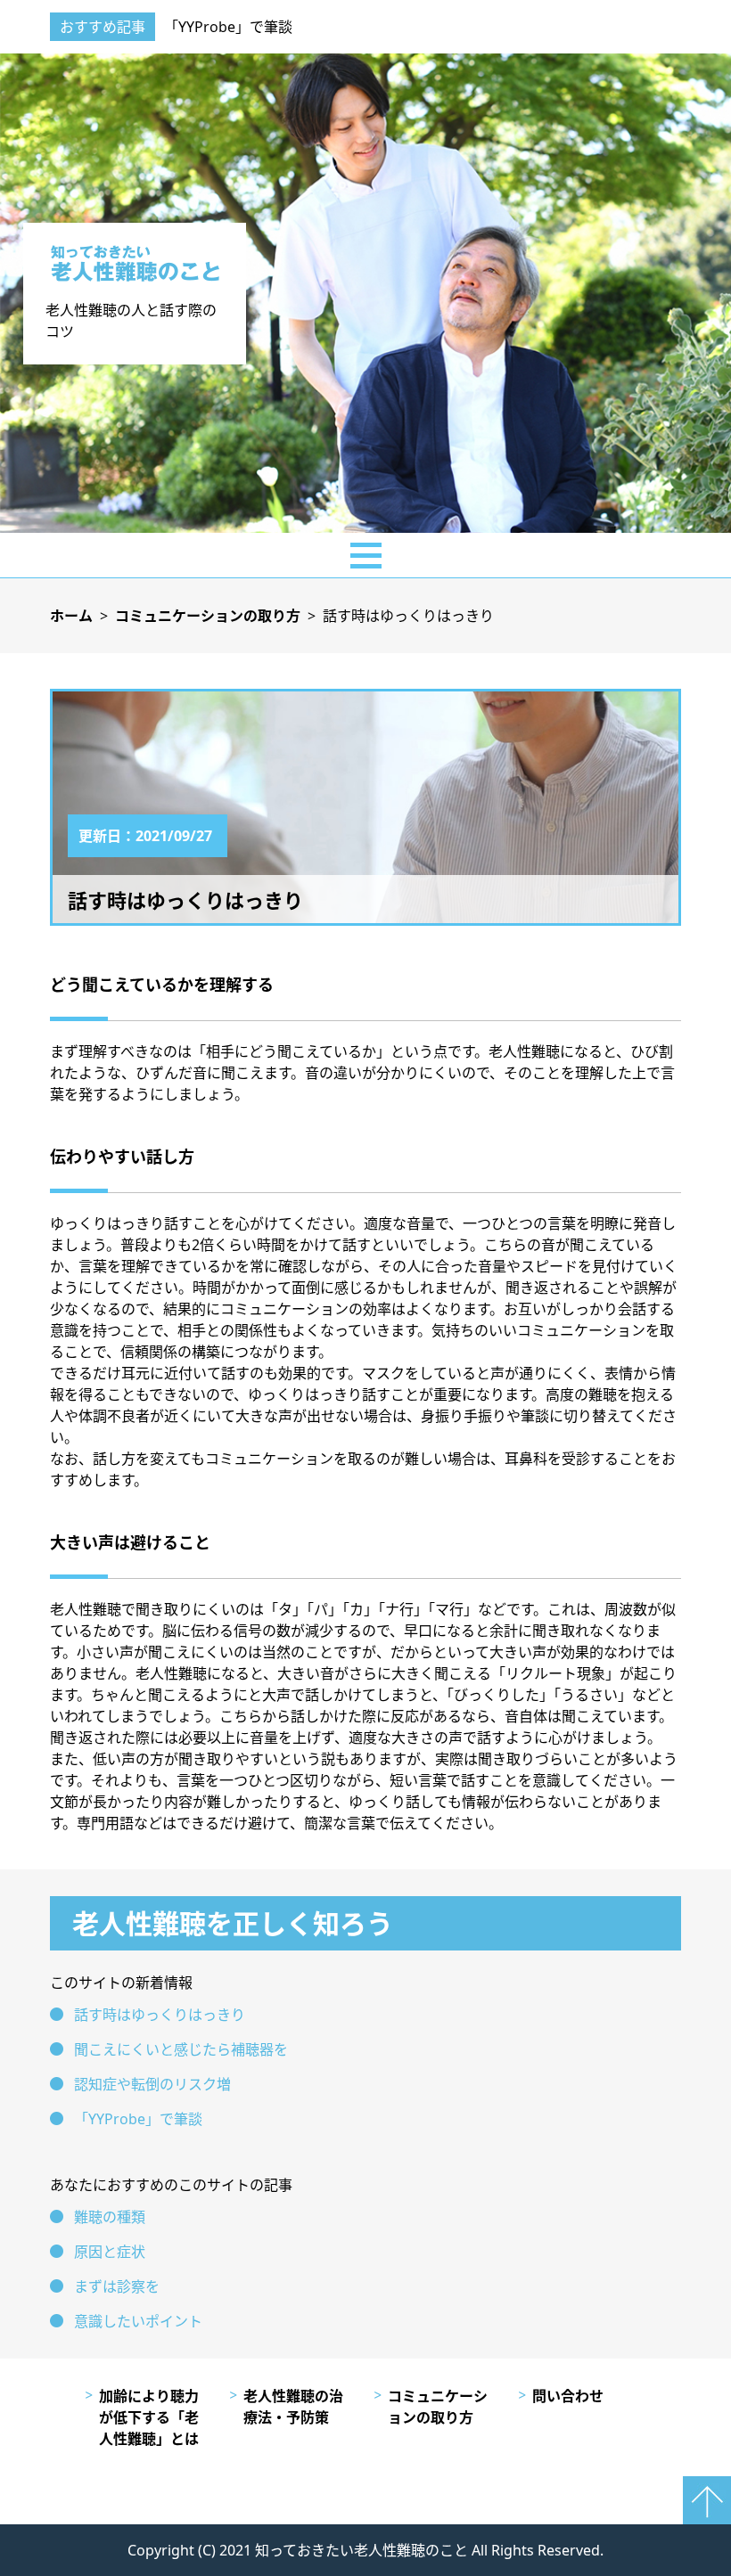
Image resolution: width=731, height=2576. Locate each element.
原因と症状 (110, 2252)
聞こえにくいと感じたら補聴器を (181, 2049)
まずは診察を (117, 2286)
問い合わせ (568, 2396)
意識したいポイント (138, 2321)
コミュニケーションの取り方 (438, 2407)
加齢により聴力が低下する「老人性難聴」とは (149, 2417)
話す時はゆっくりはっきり (160, 2015)
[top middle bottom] (365, 555)
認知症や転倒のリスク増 (152, 2084)
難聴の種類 (110, 2217)
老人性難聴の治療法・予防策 (293, 2407)
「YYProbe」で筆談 (228, 27)
